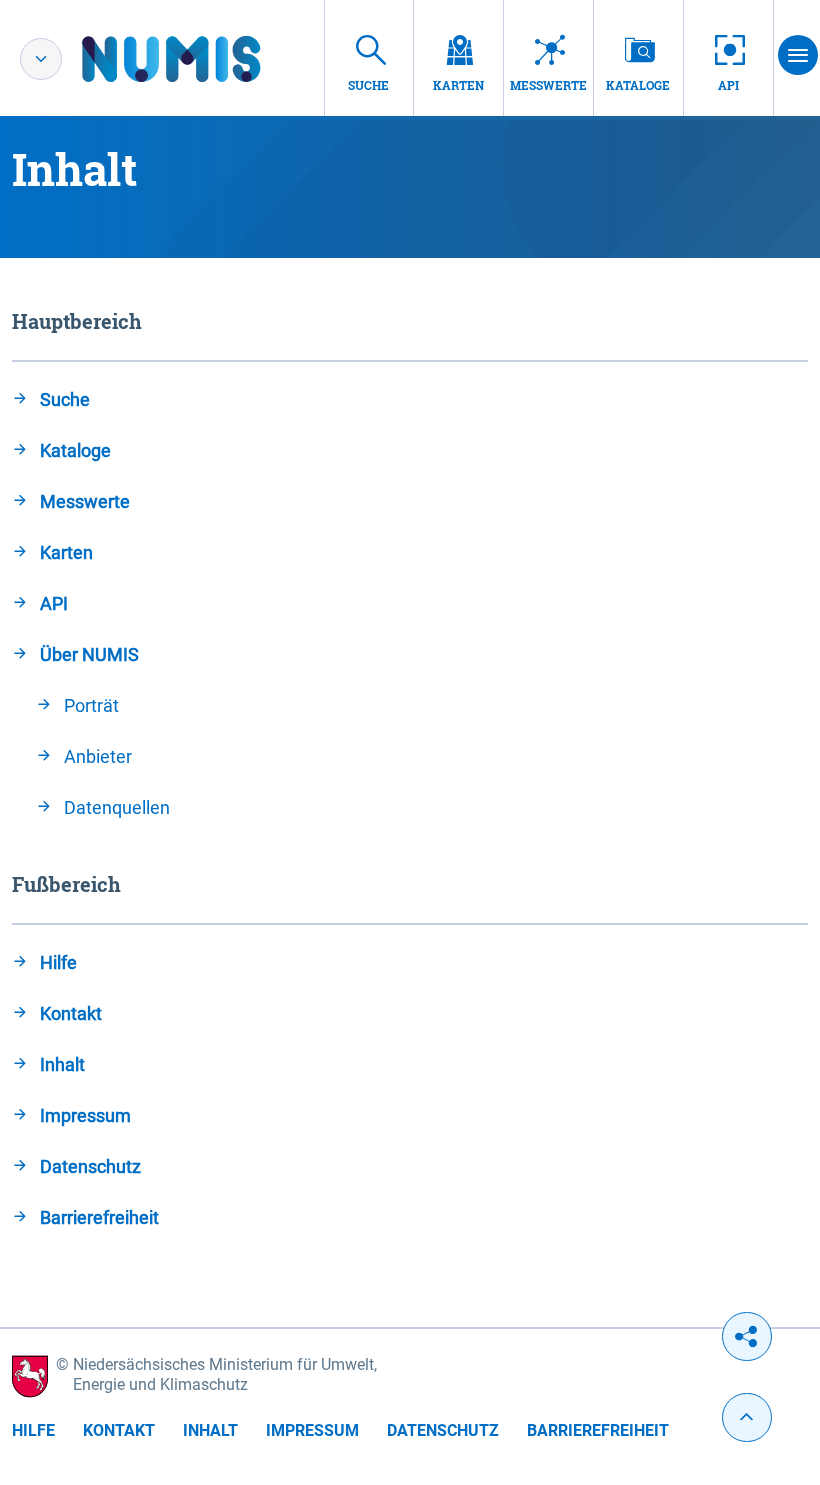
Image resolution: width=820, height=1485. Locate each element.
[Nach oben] (747, 1417)
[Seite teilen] (747, 1336)
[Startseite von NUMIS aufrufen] (201, 59)
